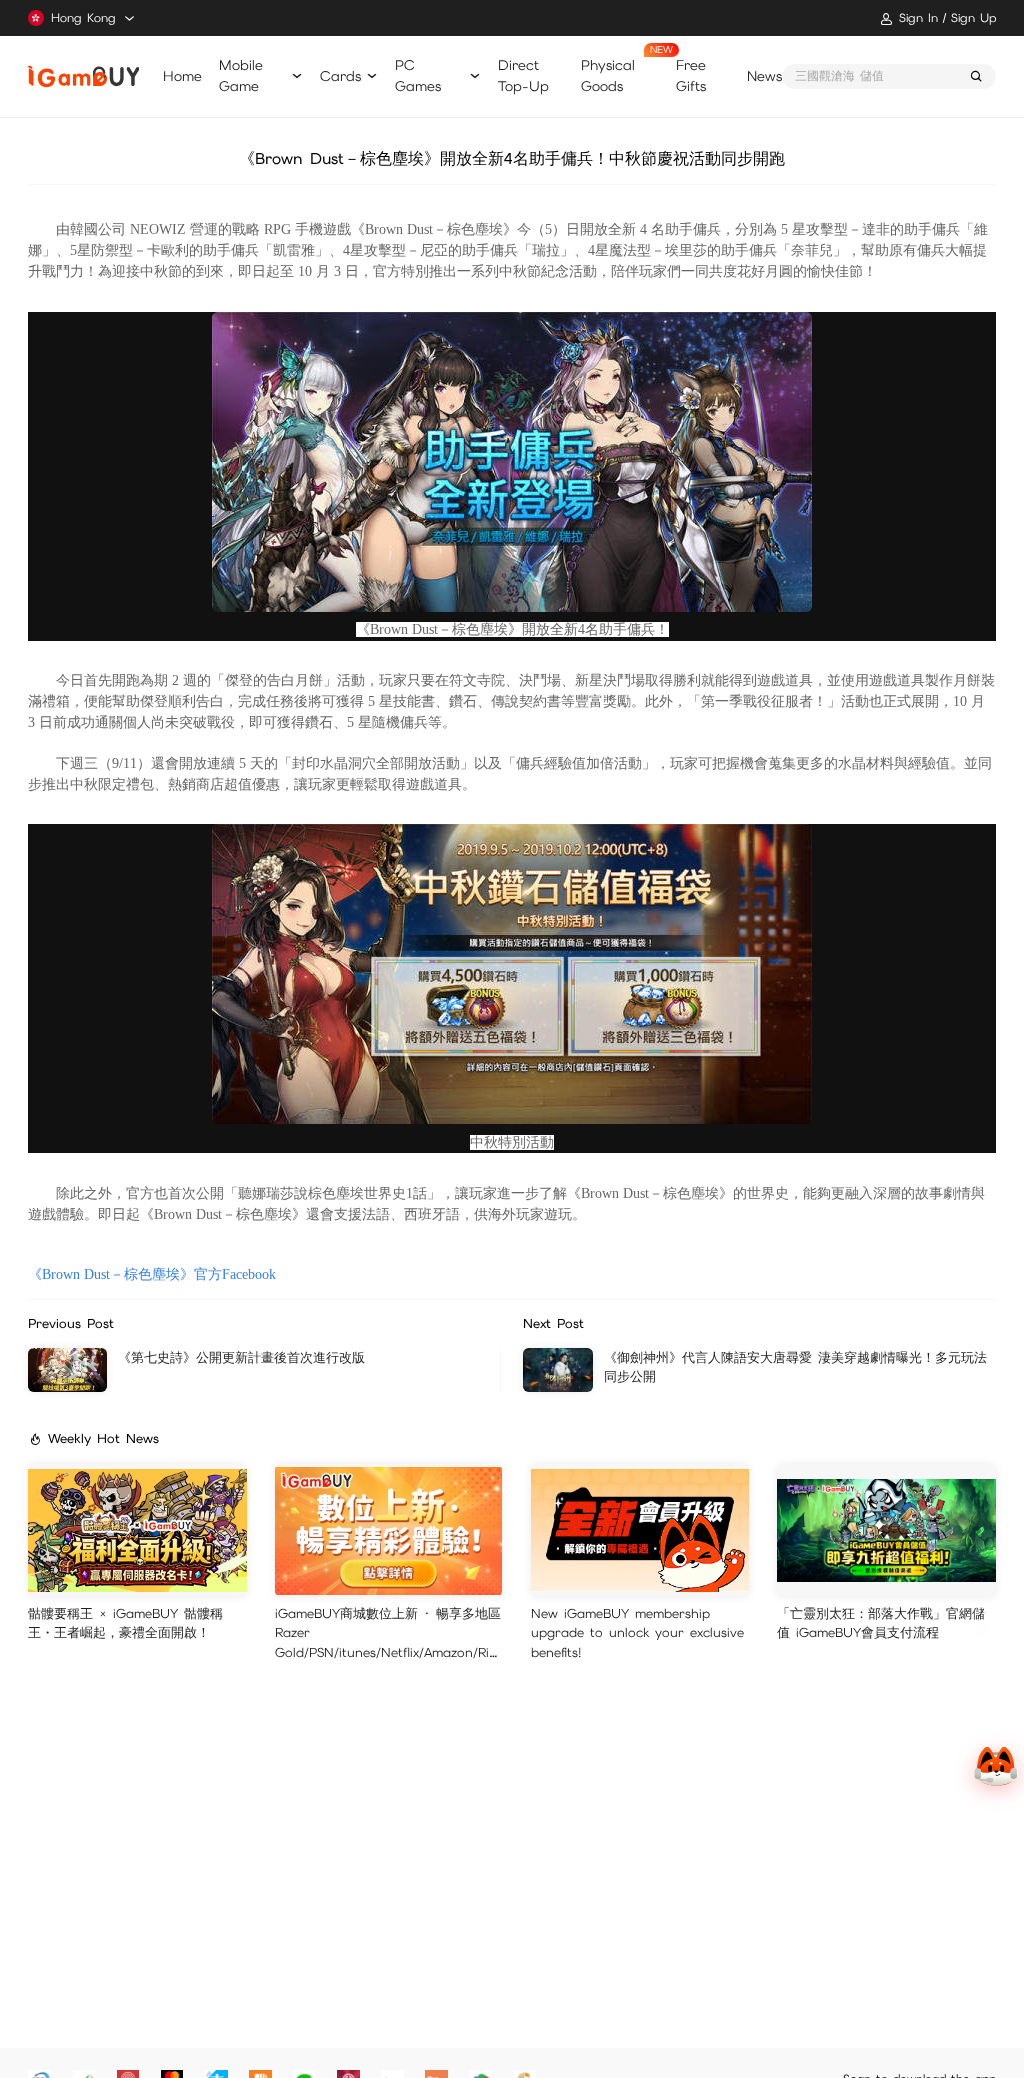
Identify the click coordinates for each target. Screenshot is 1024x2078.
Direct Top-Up (523, 75)
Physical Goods (608, 75)
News (764, 76)
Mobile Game (241, 75)
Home (182, 76)
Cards (340, 76)
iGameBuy (83, 76)
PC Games (418, 75)
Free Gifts (691, 75)
